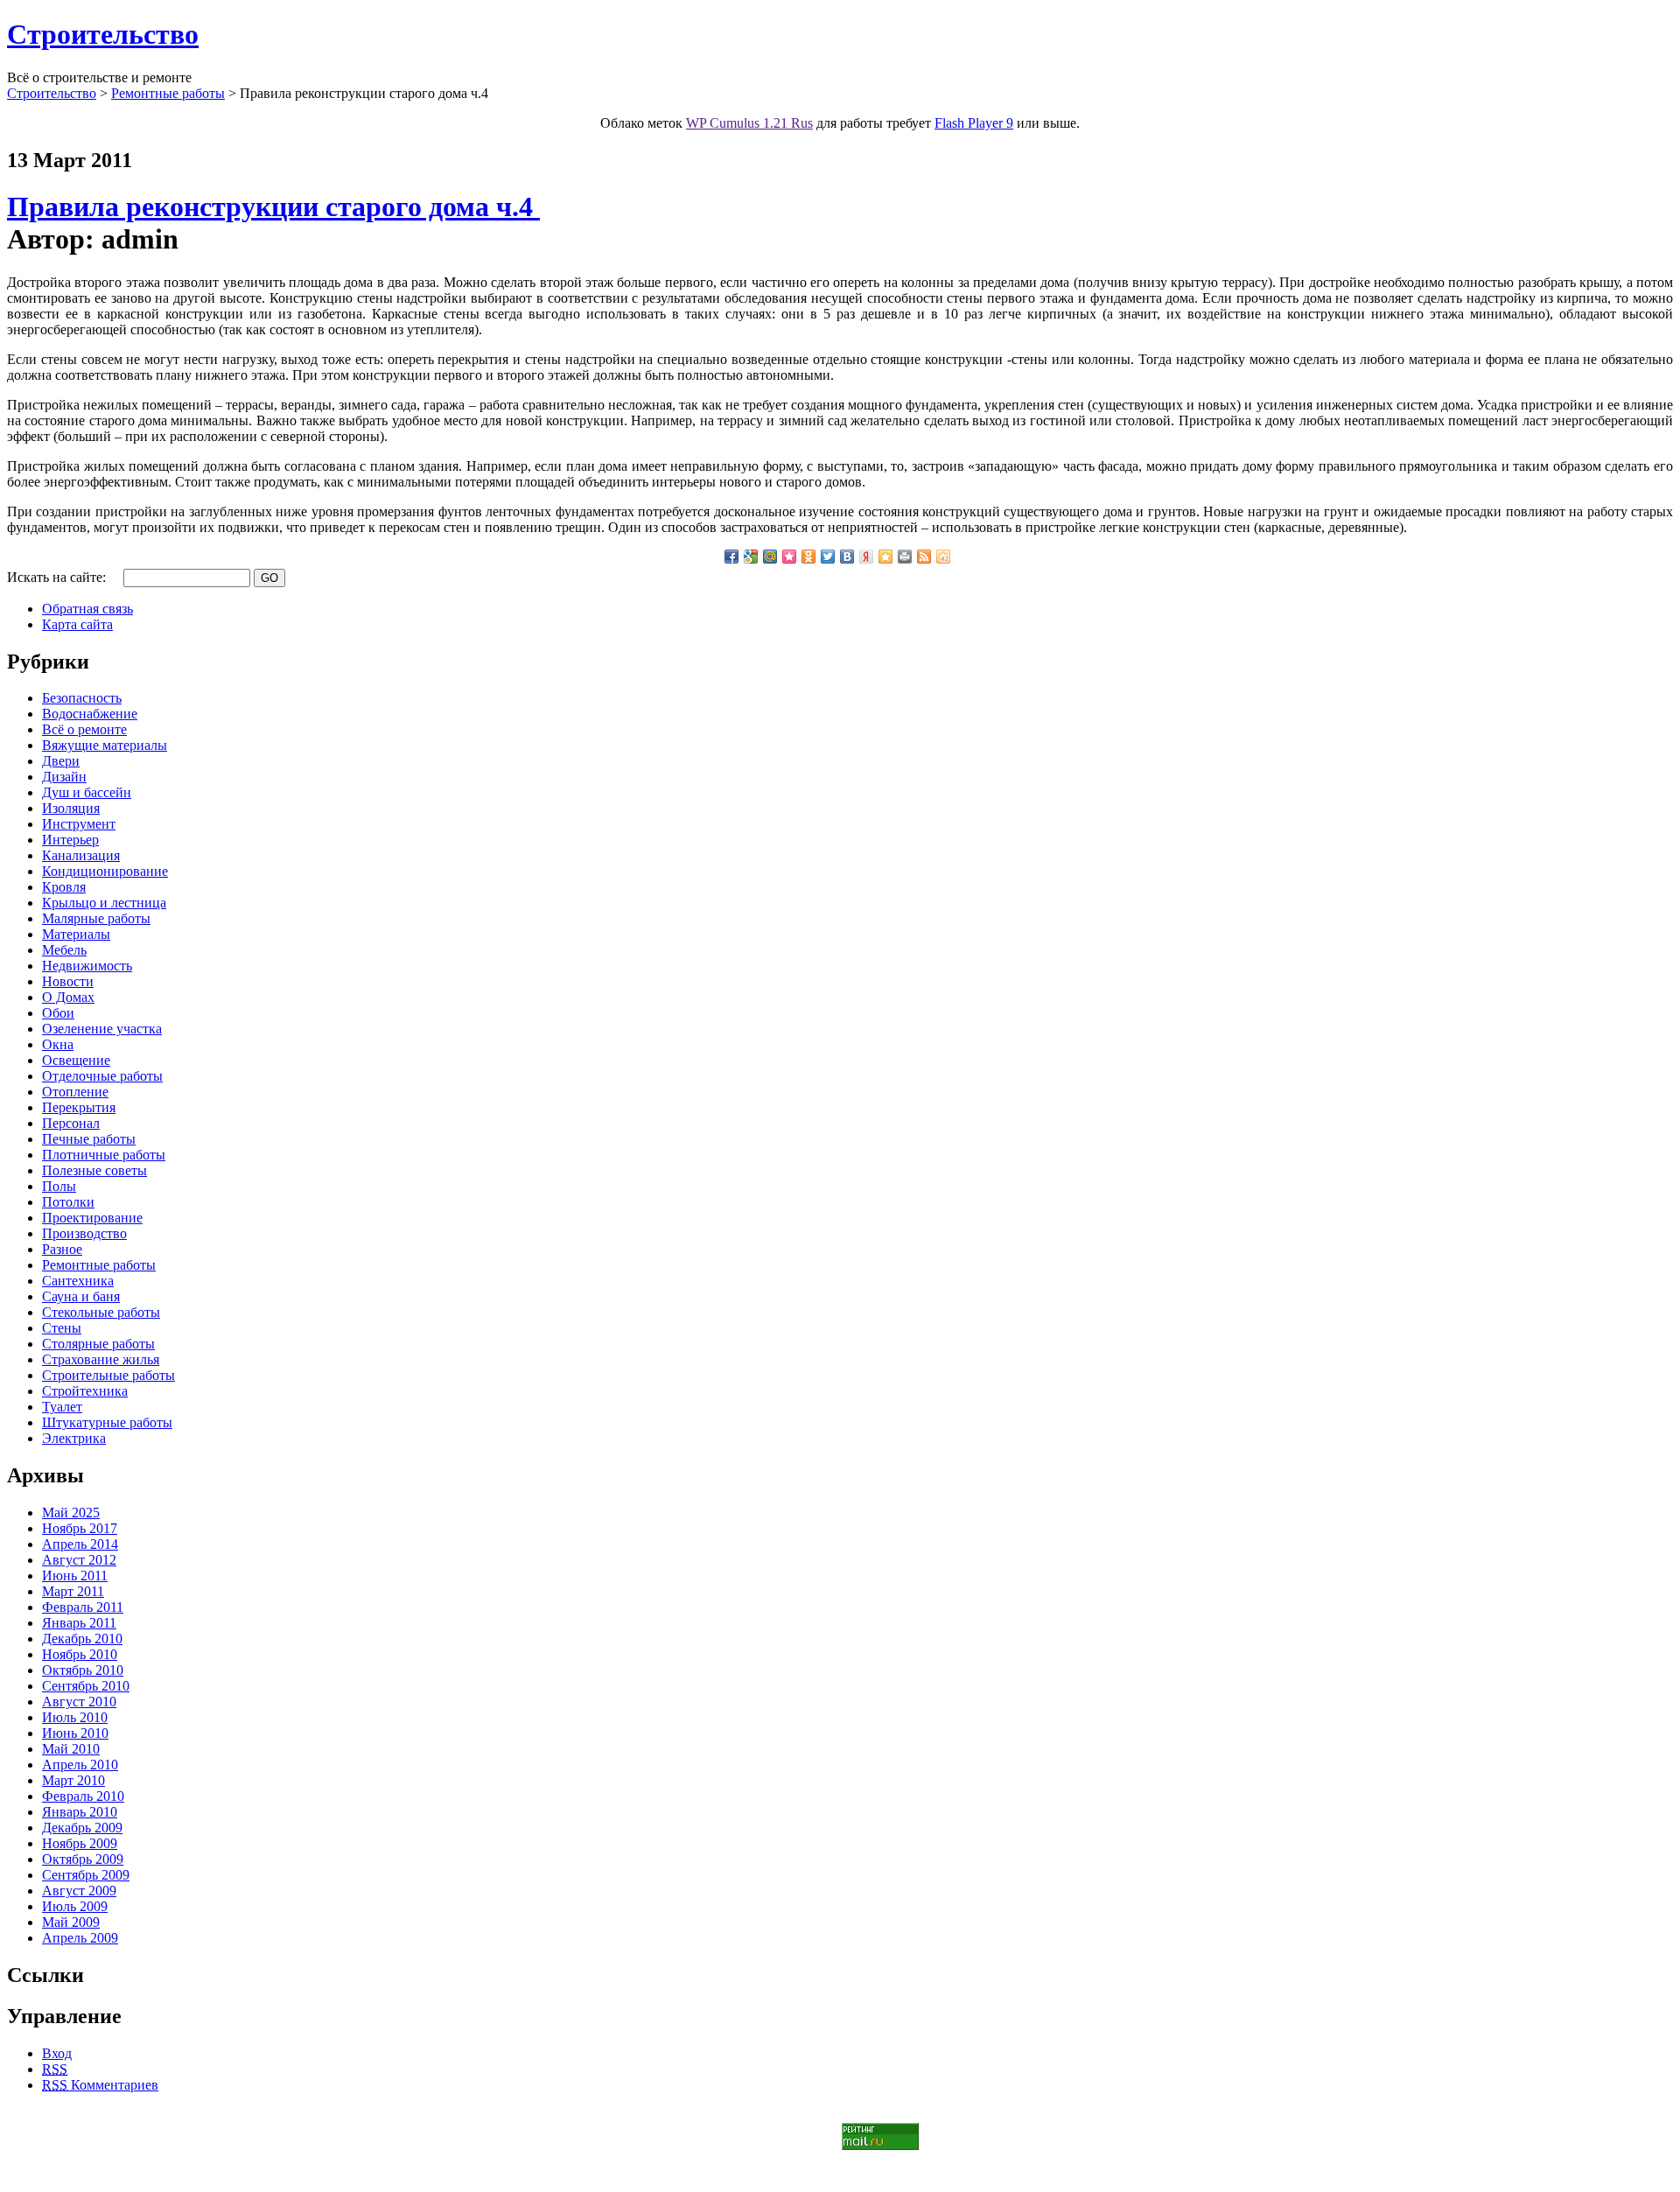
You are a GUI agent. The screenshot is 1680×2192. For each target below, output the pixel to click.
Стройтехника (85, 1391)
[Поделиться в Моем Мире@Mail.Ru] (770, 557)
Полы (59, 1186)
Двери (61, 761)
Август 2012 (79, 1560)
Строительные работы (108, 1375)
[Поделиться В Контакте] (847, 557)
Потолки (68, 1202)
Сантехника (78, 1281)
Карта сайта (77, 624)
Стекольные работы (101, 1312)
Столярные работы (98, 1344)
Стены (62, 1328)
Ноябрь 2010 (80, 1654)
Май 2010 (71, 1749)
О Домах (68, 997)
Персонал (71, 1123)
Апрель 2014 (80, 1544)
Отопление (75, 1092)
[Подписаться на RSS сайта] (924, 557)
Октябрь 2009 (83, 1859)
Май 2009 (71, 1922)
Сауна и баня (81, 1296)
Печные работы (89, 1139)
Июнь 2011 (75, 1576)
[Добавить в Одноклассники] (808, 557)
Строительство (103, 34)
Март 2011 (73, 1591)
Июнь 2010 (75, 1733)
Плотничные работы (104, 1155)
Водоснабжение (90, 714)
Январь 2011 (79, 1623)
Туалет (62, 1407)
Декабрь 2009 (82, 1828)
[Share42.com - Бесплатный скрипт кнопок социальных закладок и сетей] (943, 557)
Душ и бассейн (87, 792)
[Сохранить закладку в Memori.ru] (789, 557)
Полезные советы (94, 1170)
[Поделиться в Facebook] (731, 557)
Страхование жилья (101, 1359)
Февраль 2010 (83, 1796)
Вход (57, 2053)
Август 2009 (79, 1891)
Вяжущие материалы (105, 745)
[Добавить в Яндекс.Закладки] (866, 557)
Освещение (76, 1060)
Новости (68, 981)
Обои (58, 1013)
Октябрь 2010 (83, 1670)
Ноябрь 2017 (80, 1528)
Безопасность (82, 698)
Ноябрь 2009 (80, 1843)
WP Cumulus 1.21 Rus (749, 123)
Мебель (64, 950)
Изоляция (71, 808)
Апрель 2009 (80, 1938)
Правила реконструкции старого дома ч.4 (273, 207)
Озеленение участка (102, 1029)
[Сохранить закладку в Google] (751, 557)
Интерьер (70, 840)
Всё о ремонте (84, 729)
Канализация (81, 855)
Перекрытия (79, 1107)
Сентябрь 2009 (86, 1875)
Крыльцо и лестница (104, 903)
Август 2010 (79, 1702)
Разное (62, 1249)
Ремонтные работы (168, 93)
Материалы (76, 934)
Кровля (64, 887)
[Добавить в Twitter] (828, 557)
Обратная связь (87, 609)
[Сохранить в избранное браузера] (885, 557)
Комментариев (100, 2085)
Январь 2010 (80, 1812)
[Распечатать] (905, 557)
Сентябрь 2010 (86, 1686)
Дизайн (64, 777)
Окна (58, 1044)
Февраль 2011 (83, 1607)
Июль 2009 (75, 1906)
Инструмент (79, 824)
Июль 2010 (75, 1717)
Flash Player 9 (974, 123)
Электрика (74, 1438)
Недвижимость (87, 966)
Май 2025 (71, 1513)
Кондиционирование (105, 871)
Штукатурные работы (107, 1422)
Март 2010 (73, 1780)
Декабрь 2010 (82, 1639)
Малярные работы (96, 918)
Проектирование (92, 1218)
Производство (84, 1233)
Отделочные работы (102, 1076)
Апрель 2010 (80, 1765)
